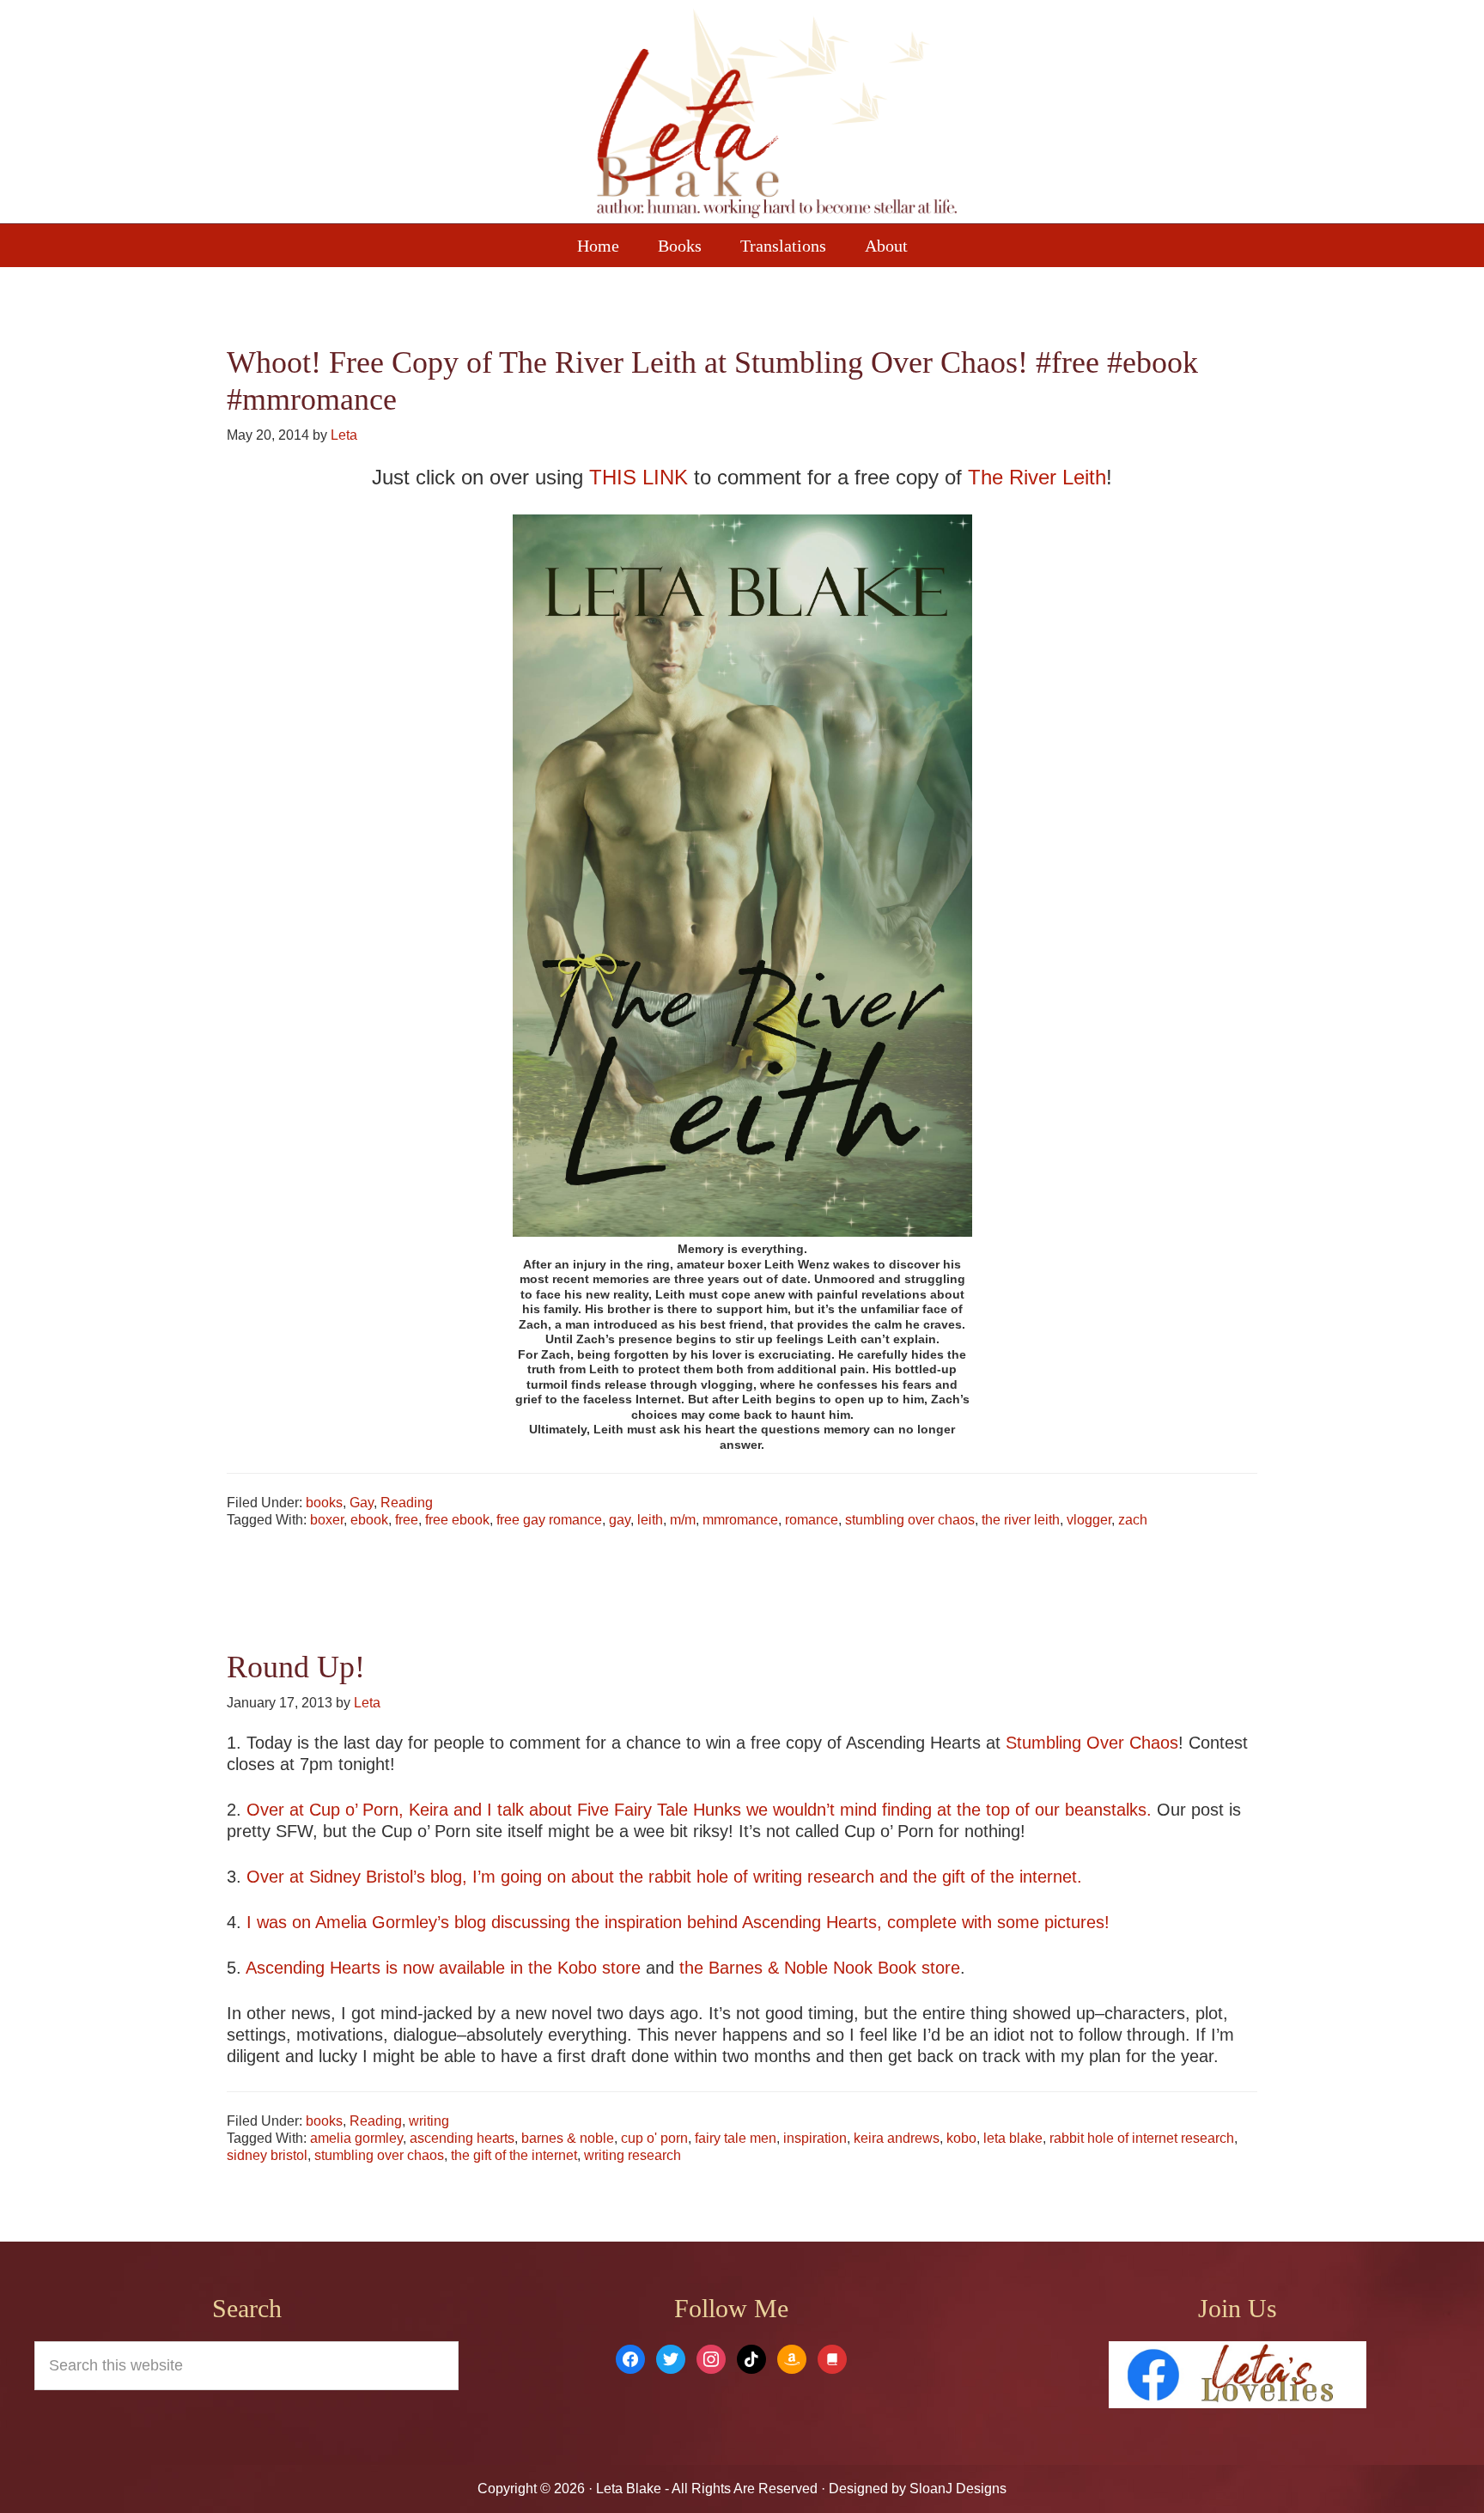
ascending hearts (462, 2138)
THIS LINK (639, 477)
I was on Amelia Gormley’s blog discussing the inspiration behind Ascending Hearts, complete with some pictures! (678, 1922)
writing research (633, 2155)
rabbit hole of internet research (1142, 2138)
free (407, 1520)
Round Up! (296, 1667)
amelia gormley (356, 2138)
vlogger (1089, 1520)
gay (620, 1520)
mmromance (740, 1520)
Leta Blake (776, 116)
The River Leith (1037, 477)
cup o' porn (654, 2138)
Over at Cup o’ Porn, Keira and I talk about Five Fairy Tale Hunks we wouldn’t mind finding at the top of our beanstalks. (699, 1810)
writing (429, 2121)
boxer (327, 1520)
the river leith (1021, 1520)
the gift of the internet (514, 2155)
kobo (961, 2138)
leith (650, 1520)
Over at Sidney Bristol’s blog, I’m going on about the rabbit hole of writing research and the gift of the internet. (664, 1877)
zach (1133, 1520)
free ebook (457, 1520)
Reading (407, 1503)
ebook (369, 1520)
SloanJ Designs (956, 2489)
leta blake (1013, 2138)
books (324, 1503)
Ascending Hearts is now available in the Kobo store (443, 1968)
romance (812, 1520)
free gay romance (549, 1520)
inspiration (815, 2138)
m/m (683, 1520)
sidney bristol (267, 2155)
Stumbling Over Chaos (1092, 1743)
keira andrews (897, 2138)
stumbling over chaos (910, 1520)
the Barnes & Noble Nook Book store (820, 1968)
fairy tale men (736, 2138)
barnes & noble (568, 2138)
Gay (362, 1503)
